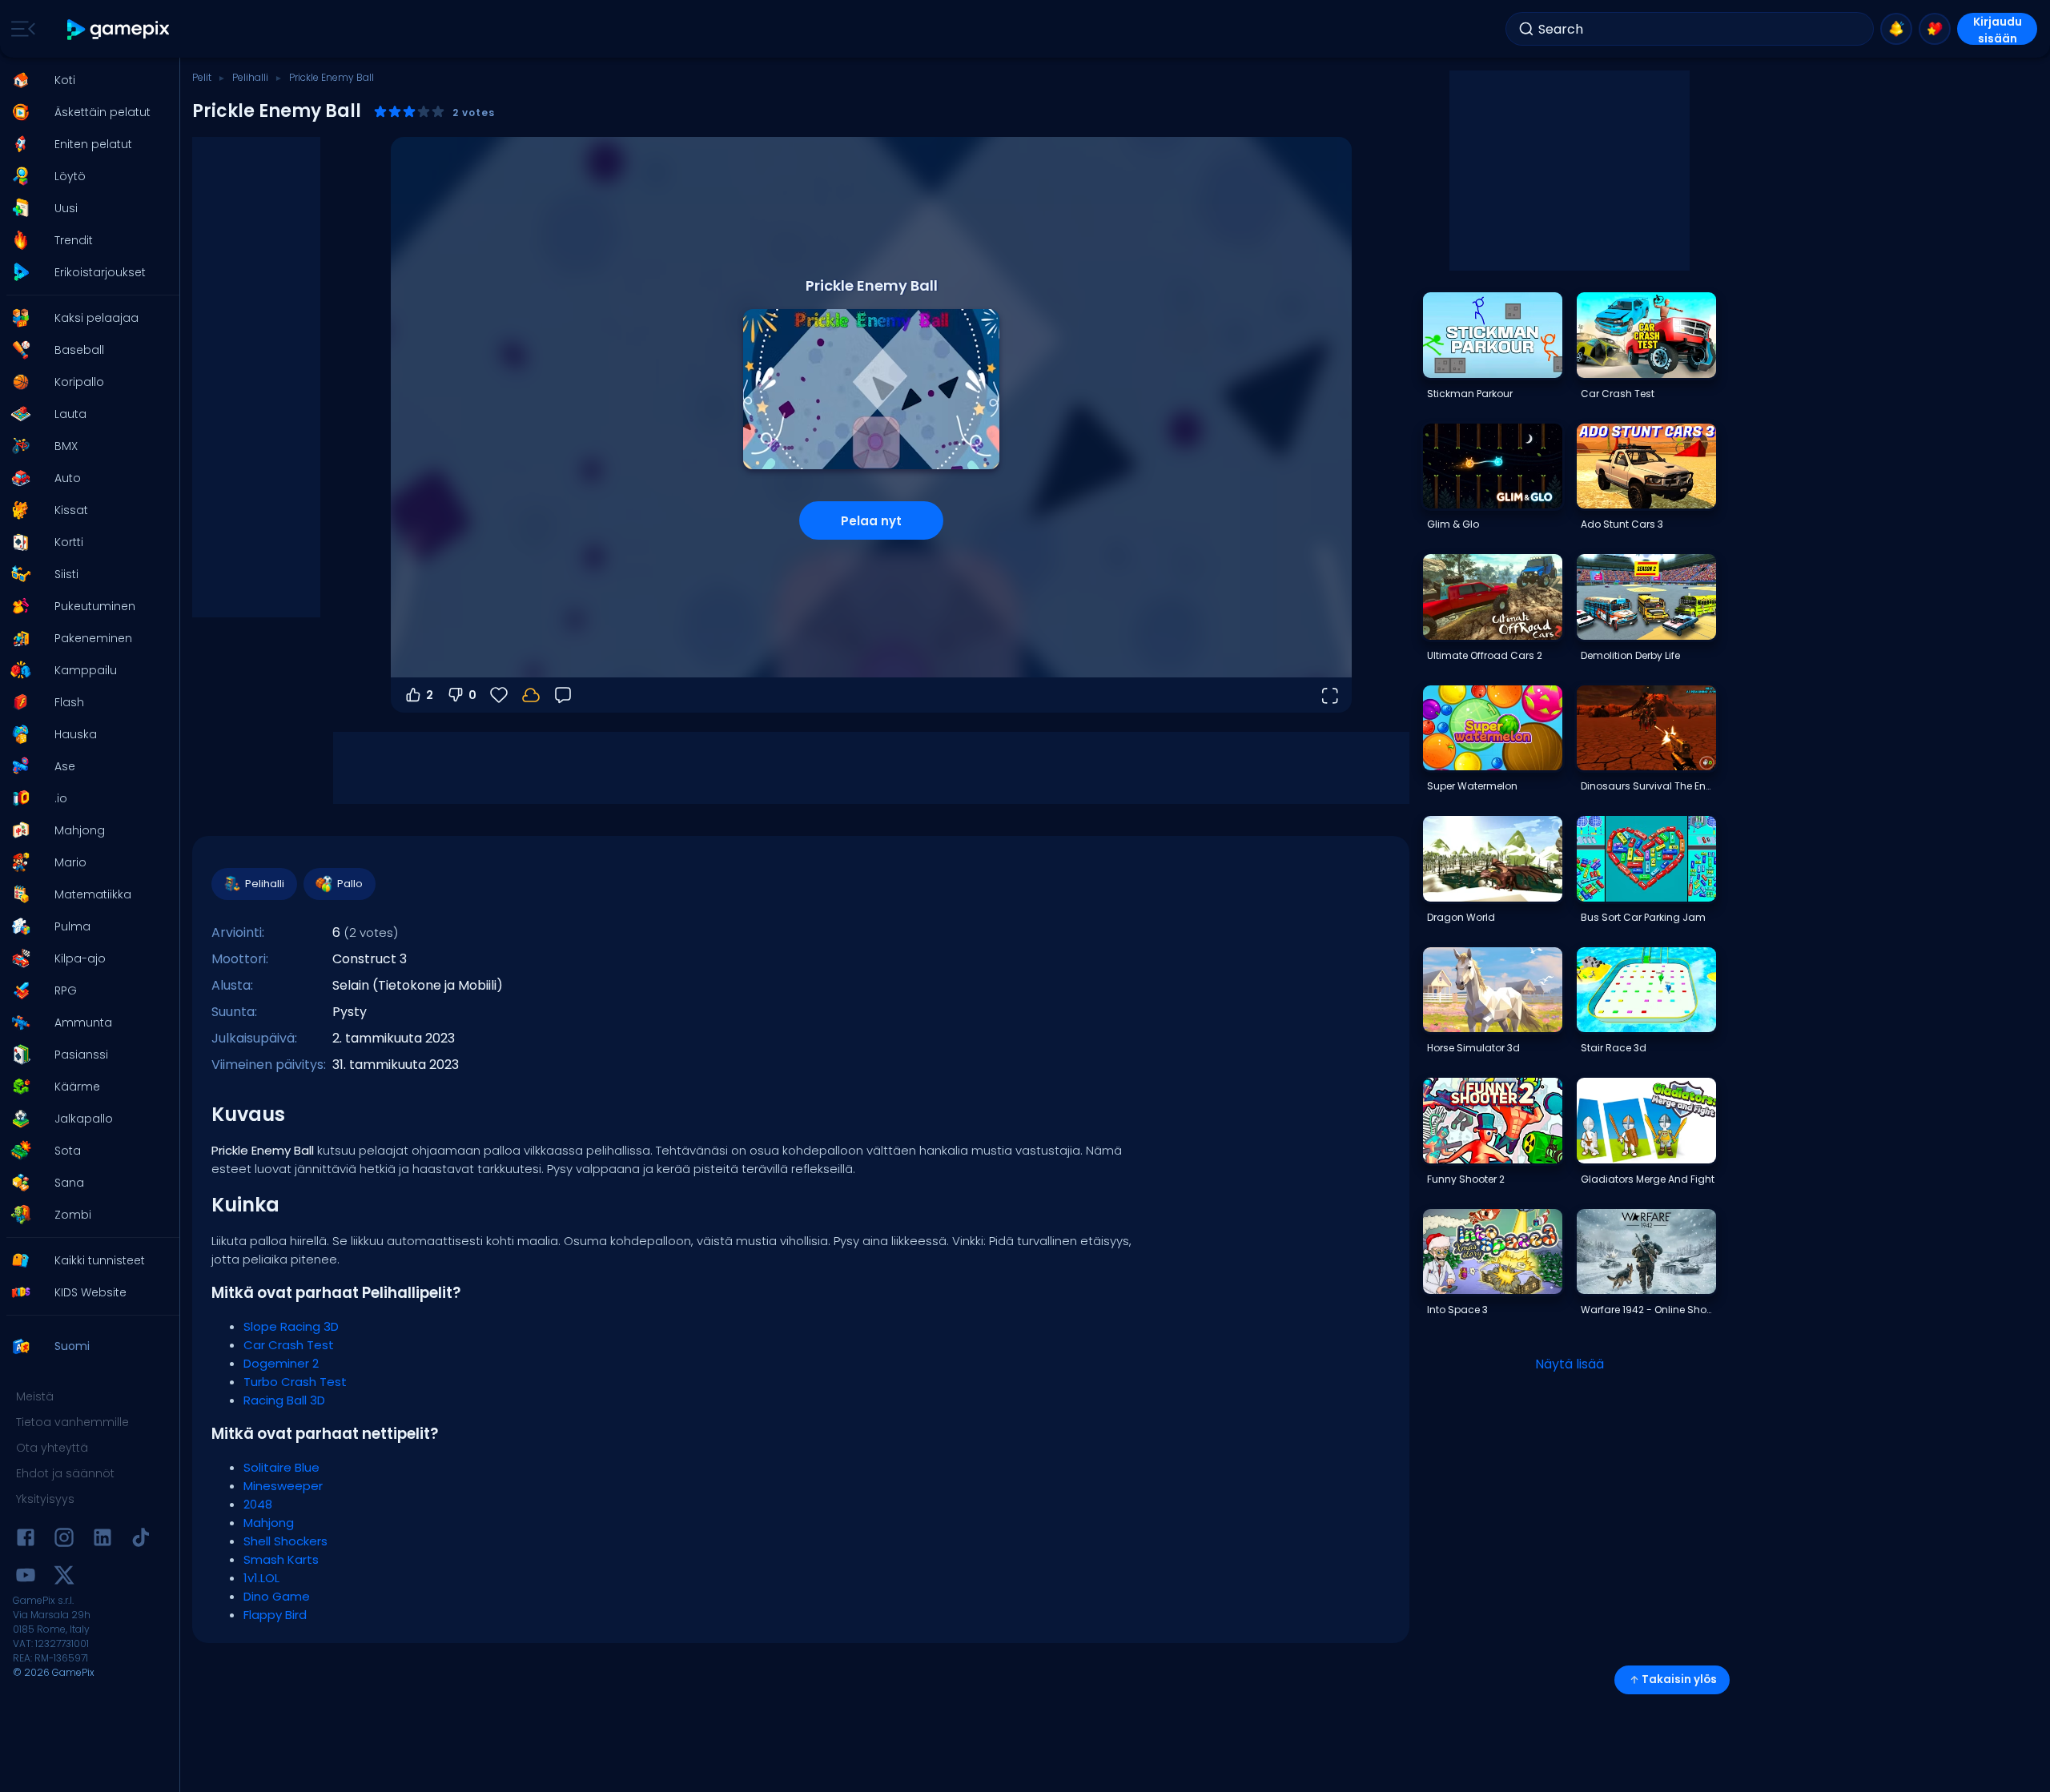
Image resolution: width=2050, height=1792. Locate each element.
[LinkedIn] (102, 1540)
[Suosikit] (1935, 29)
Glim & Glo (1453, 524)
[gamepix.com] (119, 29)
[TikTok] (141, 1540)
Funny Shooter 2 (1466, 1179)
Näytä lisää (1570, 1364)
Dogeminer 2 (281, 1363)
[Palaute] (563, 695)
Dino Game (277, 1596)
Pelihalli (250, 77)
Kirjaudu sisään (1998, 29)
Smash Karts (281, 1559)
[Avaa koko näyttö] (1329, 695)
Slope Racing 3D (291, 1326)
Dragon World (1461, 917)
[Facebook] (26, 1540)
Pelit (202, 77)
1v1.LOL (261, 1578)
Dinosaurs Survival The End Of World (1648, 786)
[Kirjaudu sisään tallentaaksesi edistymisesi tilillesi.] (531, 695)
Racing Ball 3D (284, 1400)
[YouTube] (26, 1578)
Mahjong (269, 1523)
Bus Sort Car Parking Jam (1643, 917)
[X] (64, 1578)
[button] (85, 80)
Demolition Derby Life (1630, 655)
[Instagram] (64, 1540)
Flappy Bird (275, 1615)
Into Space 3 (1457, 1310)
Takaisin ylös (1679, 1679)
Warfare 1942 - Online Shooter (1648, 1310)
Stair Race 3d (1614, 1048)
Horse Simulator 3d (1473, 1048)
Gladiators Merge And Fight (1648, 1179)
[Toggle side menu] (20, 29)
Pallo (350, 884)
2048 (258, 1504)
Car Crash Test (289, 1345)
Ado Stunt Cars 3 (1622, 524)
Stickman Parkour (1470, 394)
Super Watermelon (1472, 786)
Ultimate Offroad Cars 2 (1485, 655)
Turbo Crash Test (295, 1382)
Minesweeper (283, 1486)
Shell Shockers (285, 1541)
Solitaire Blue (281, 1467)
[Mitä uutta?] (1896, 29)
